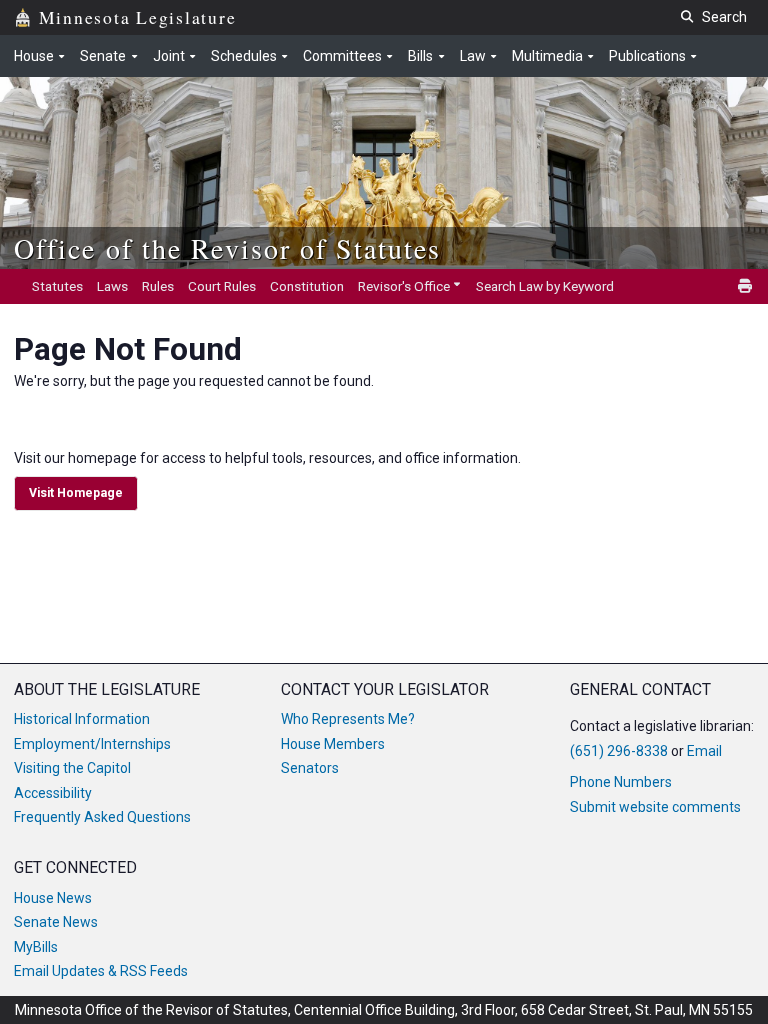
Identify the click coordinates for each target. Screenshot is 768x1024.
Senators (310, 768)
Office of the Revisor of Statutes (227, 248)
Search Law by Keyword (545, 286)
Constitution (307, 286)
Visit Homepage (76, 493)
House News (53, 898)
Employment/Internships (92, 744)
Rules (158, 286)
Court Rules (222, 286)
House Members (333, 744)
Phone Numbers (621, 782)
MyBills (36, 947)
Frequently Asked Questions (102, 817)
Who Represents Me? (348, 719)
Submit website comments (655, 807)
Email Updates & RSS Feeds (101, 971)
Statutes (57, 286)
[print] (746, 286)
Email (704, 751)
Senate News (56, 922)
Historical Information (82, 719)
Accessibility (53, 793)
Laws (112, 286)
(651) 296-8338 (619, 751)
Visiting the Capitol (72, 768)
